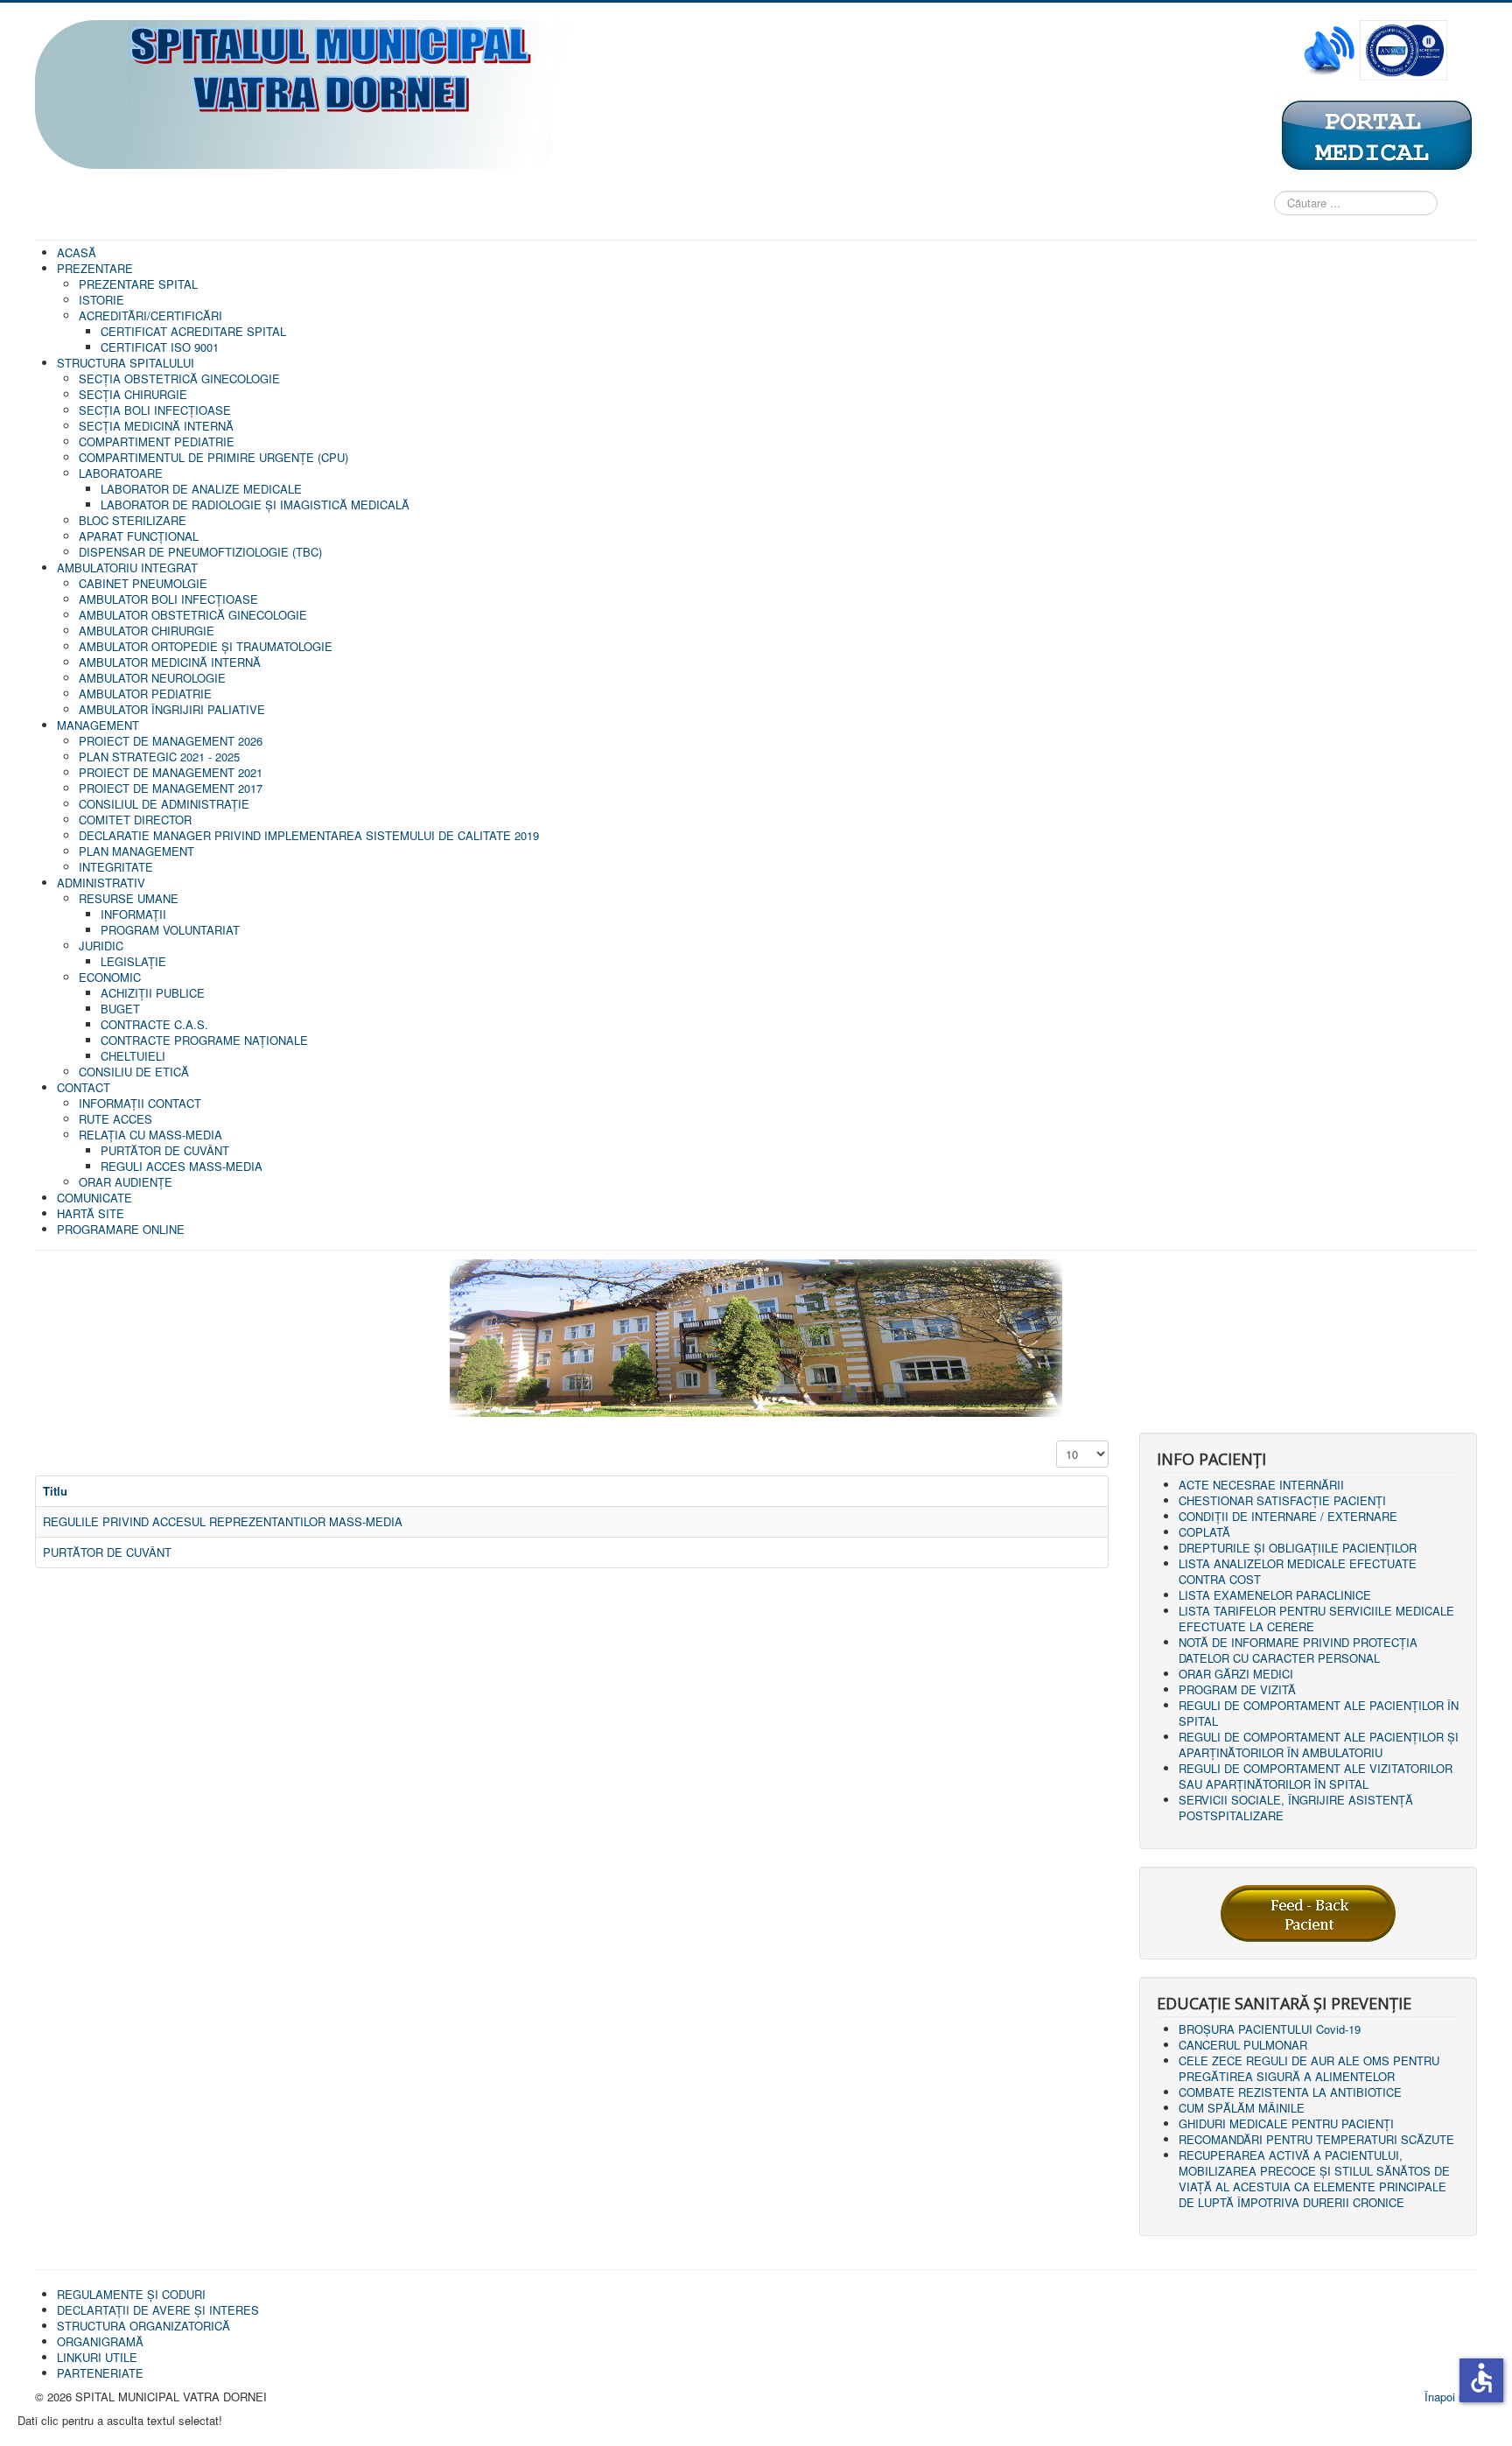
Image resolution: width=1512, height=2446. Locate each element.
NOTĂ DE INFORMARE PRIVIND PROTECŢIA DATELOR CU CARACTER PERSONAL (1298, 1650)
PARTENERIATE (100, 2373)
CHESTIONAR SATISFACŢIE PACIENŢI (1282, 1500)
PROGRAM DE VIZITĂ (1237, 1689)
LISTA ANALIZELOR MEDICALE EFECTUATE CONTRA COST (1298, 1571)
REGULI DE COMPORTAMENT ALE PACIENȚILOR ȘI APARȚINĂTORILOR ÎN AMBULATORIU (1319, 1745)
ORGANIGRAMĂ (100, 2341)
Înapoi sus (1451, 2397)
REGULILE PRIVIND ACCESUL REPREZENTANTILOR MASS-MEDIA (223, 1521)
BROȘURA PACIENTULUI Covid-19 (1270, 2029)
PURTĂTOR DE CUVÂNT (107, 1552)
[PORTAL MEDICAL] (1375, 134)
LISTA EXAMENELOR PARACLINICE (1275, 1595)
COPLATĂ (1204, 1532)
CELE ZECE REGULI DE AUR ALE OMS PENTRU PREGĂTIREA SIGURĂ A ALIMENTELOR (1309, 2068)
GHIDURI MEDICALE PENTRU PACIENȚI (1286, 2124)
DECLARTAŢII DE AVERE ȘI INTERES (158, 2310)
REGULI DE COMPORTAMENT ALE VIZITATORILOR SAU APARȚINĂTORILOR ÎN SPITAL (1316, 1776)
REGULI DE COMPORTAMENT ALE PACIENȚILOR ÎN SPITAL (1319, 1713)
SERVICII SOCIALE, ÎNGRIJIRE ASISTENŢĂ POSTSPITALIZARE (1296, 1808)
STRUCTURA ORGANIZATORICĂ (143, 2326)
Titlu (55, 1491)
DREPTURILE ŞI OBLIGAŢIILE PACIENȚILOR (1298, 1548)
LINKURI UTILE (97, 2357)
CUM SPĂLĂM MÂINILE (1242, 2108)
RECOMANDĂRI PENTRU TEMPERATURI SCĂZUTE (1316, 2139)
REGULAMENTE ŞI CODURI (131, 2294)
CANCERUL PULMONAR (1243, 2045)
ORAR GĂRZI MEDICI (1236, 1674)
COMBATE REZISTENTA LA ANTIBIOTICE (1290, 2092)
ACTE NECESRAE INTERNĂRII (1261, 1485)
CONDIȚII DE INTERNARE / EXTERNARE (1288, 1516)
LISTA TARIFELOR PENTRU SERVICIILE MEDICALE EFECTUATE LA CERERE (1316, 1619)
